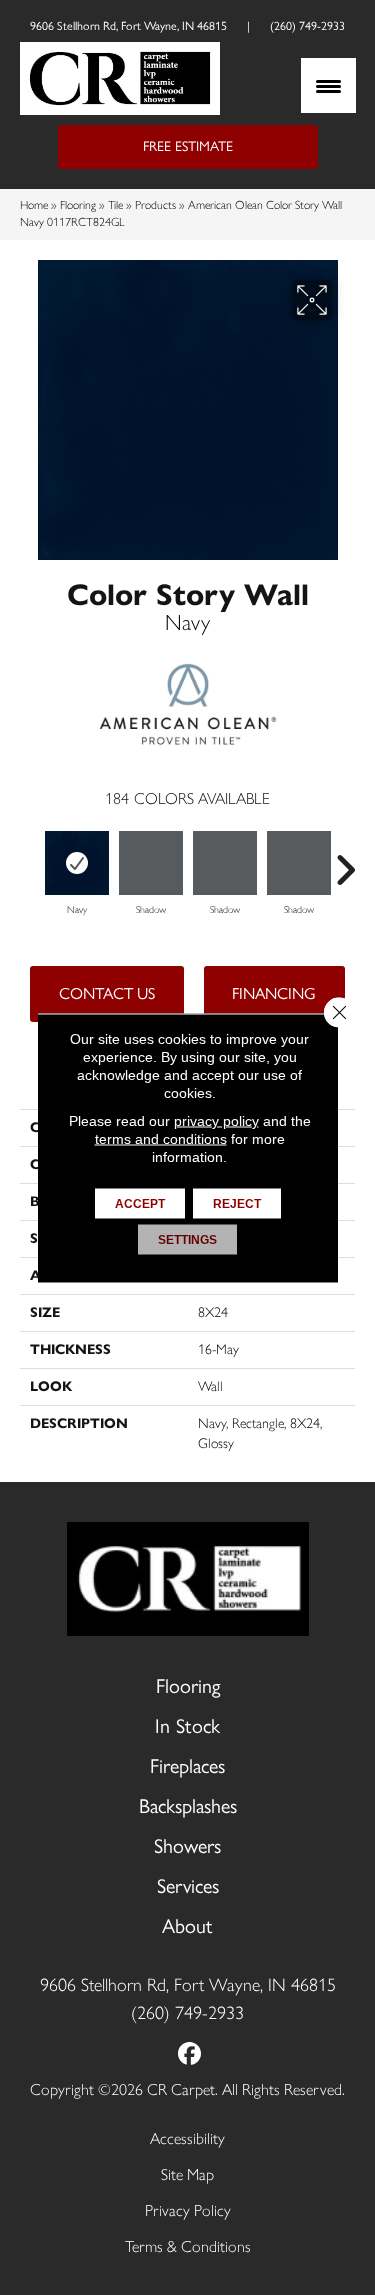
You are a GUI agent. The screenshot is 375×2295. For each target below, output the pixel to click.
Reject (237, 1203)
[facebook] (189, 2055)
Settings (187, 1239)
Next (345, 860)
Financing (274, 993)
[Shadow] (151, 863)
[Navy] (77, 863)
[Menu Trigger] (328, 85)
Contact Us (107, 993)
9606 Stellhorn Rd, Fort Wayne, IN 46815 (128, 26)
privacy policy (216, 1120)
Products (155, 205)
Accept (140, 1203)
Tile (115, 205)
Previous (30, 860)
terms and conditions (161, 1138)
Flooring (78, 205)
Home (34, 205)
